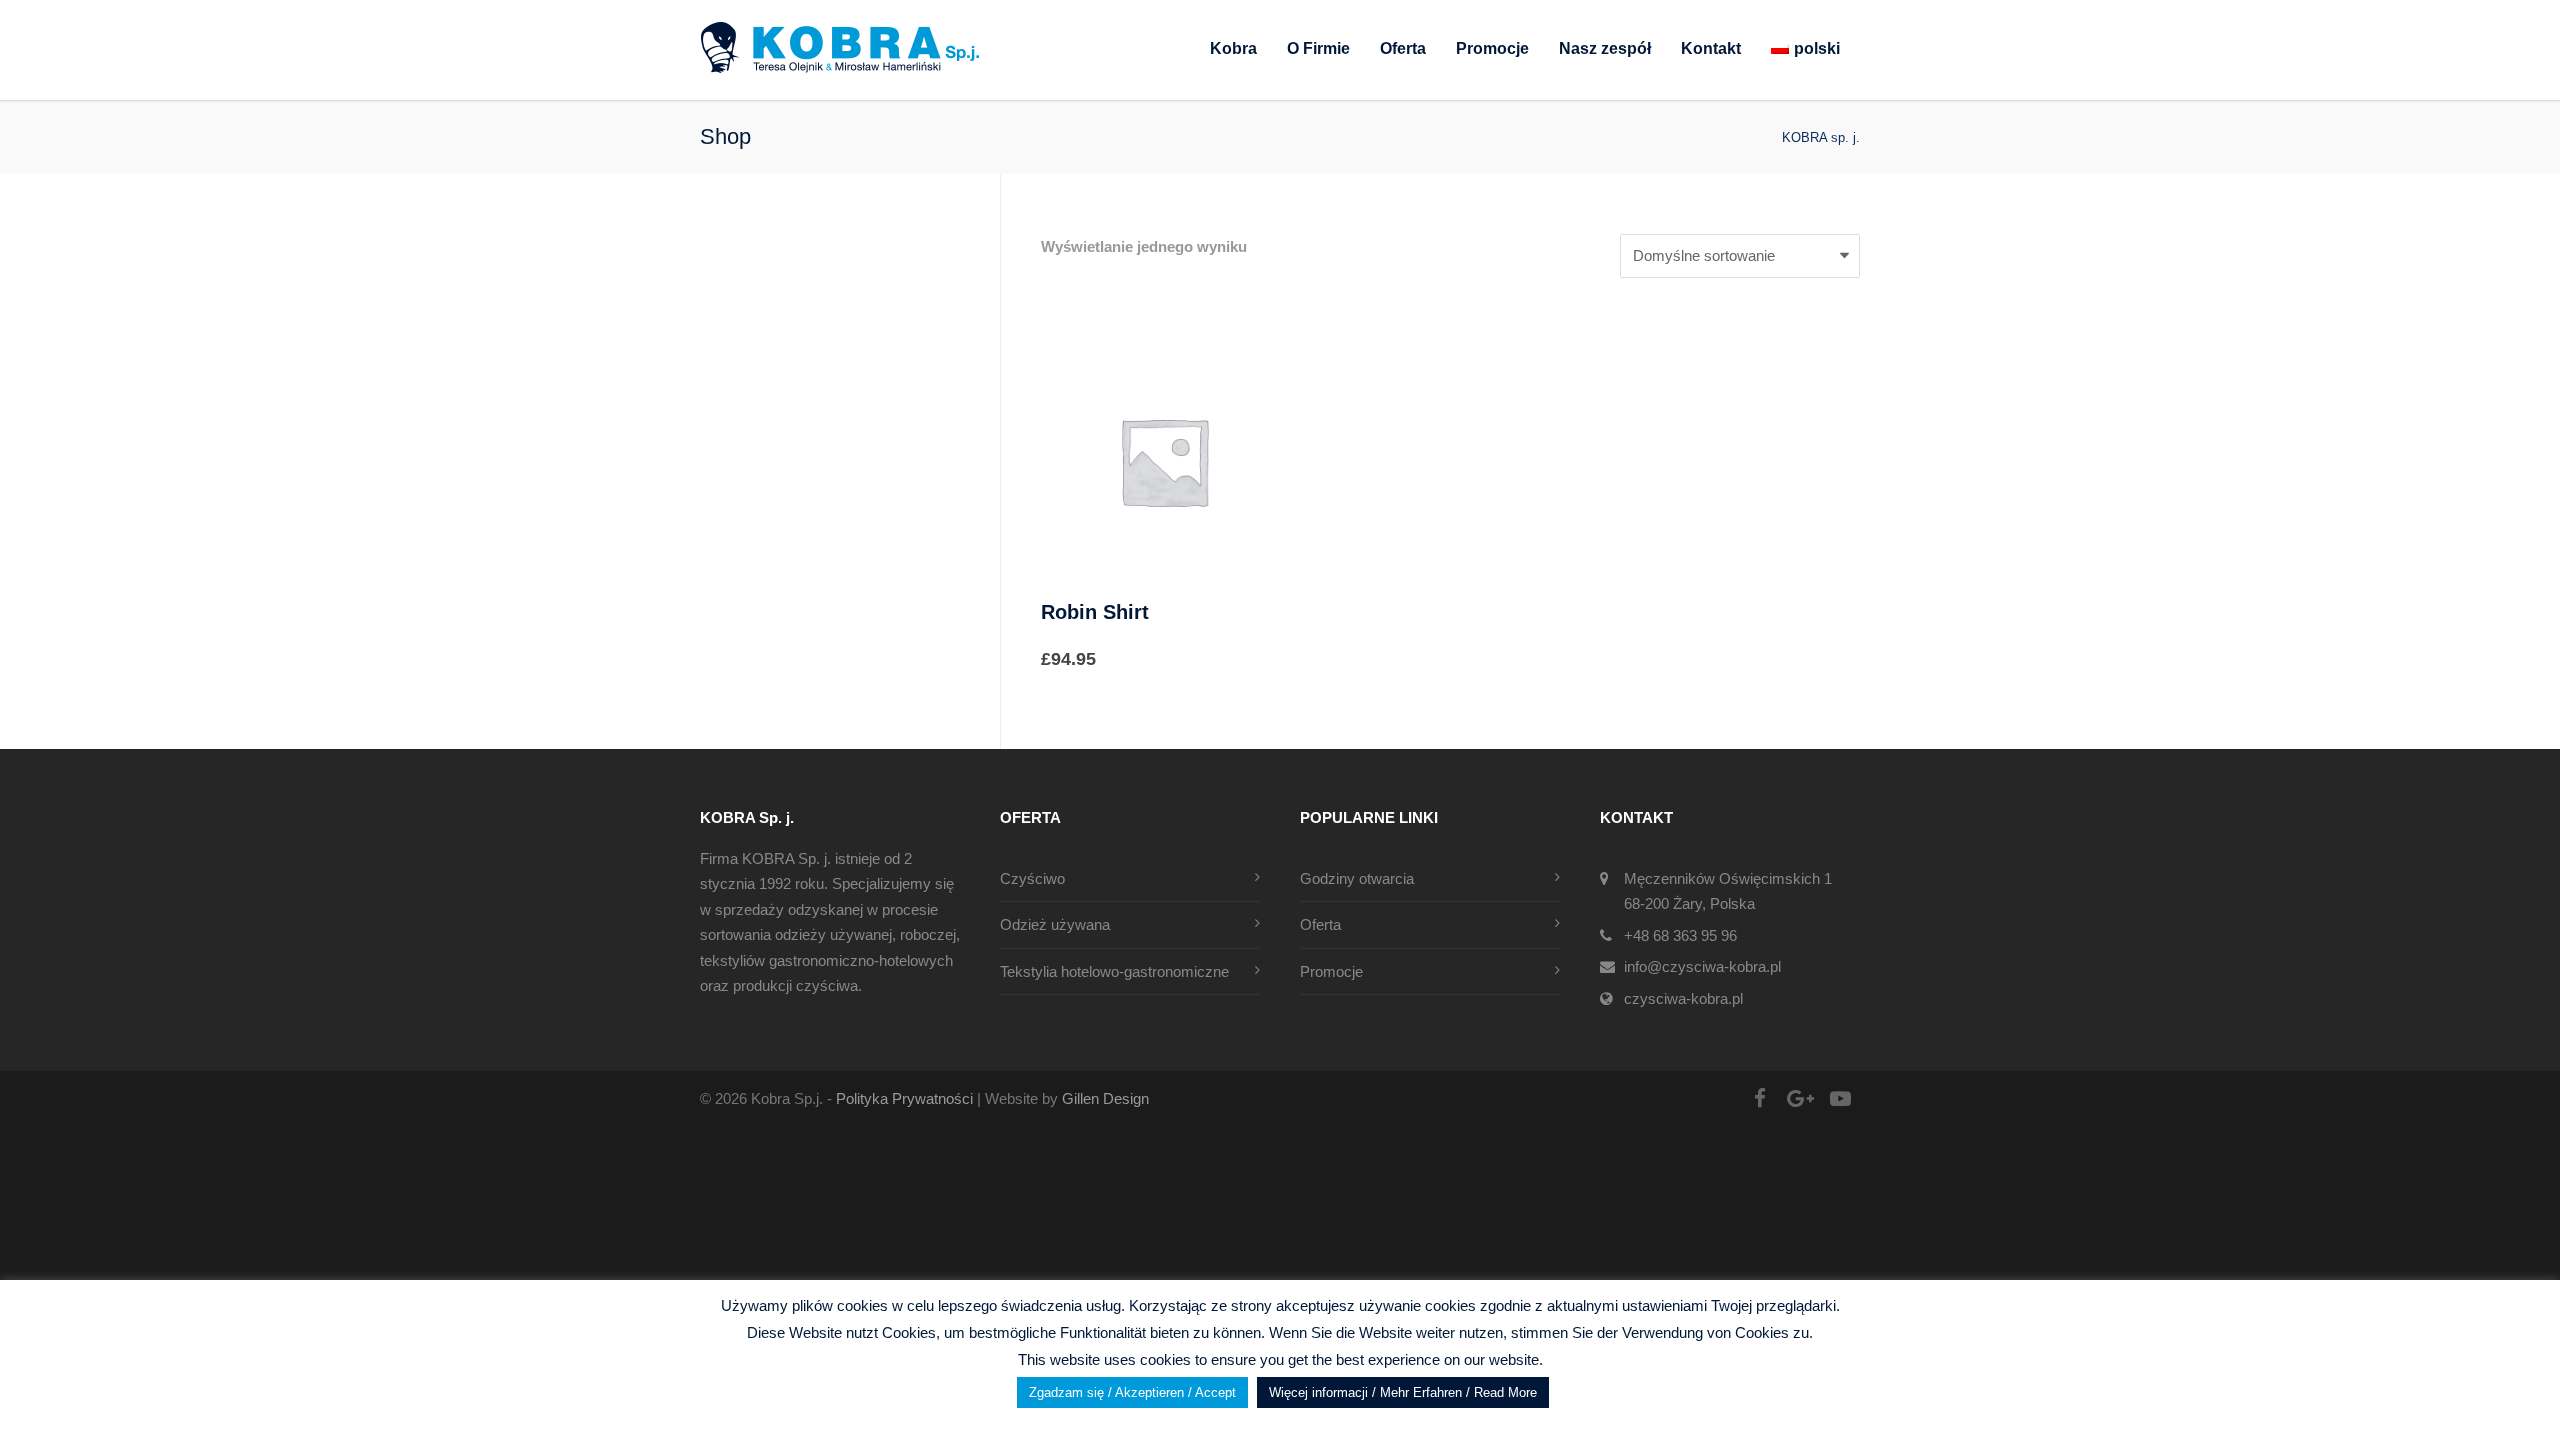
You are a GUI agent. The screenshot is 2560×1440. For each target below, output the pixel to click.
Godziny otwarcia (1357, 878)
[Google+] (1800, 1099)
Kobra (1233, 48)
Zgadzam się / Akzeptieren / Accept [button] (1132, 1392)
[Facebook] (1760, 1099)
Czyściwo (1032, 878)
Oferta (1403, 48)
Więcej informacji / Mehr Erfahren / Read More (1403, 1392)
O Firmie (1318, 48)
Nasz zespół (1605, 48)
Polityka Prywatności (906, 1098)
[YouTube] (1840, 1099)
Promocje (1492, 48)
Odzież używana (1055, 924)
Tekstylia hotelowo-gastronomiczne (1114, 971)
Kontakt (1711, 48)
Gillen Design (1105, 1098)
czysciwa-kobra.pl (1683, 998)
